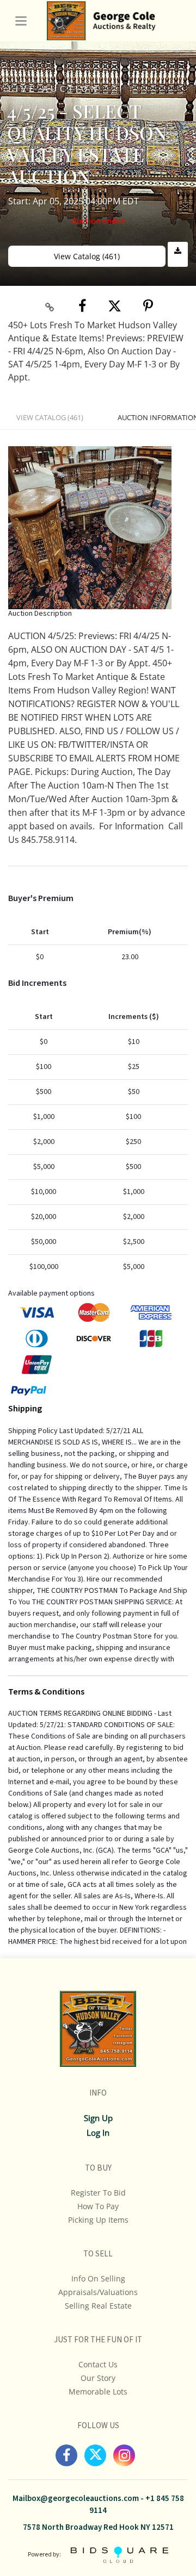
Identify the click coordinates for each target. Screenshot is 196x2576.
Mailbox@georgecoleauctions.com (76, 2499)
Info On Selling (98, 2278)
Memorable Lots (98, 2391)
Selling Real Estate (98, 2306)
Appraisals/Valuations (98, 2292)
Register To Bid (98, 2193)
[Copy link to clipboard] (50, 307)
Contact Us (98, 2364)
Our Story (98, 2378)
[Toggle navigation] (21, 21)
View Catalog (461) (87, 256)
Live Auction (54, 88)
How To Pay (98, 2206)
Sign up (98, 2118)
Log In (98, 2133)
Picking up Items (98, 2220)
